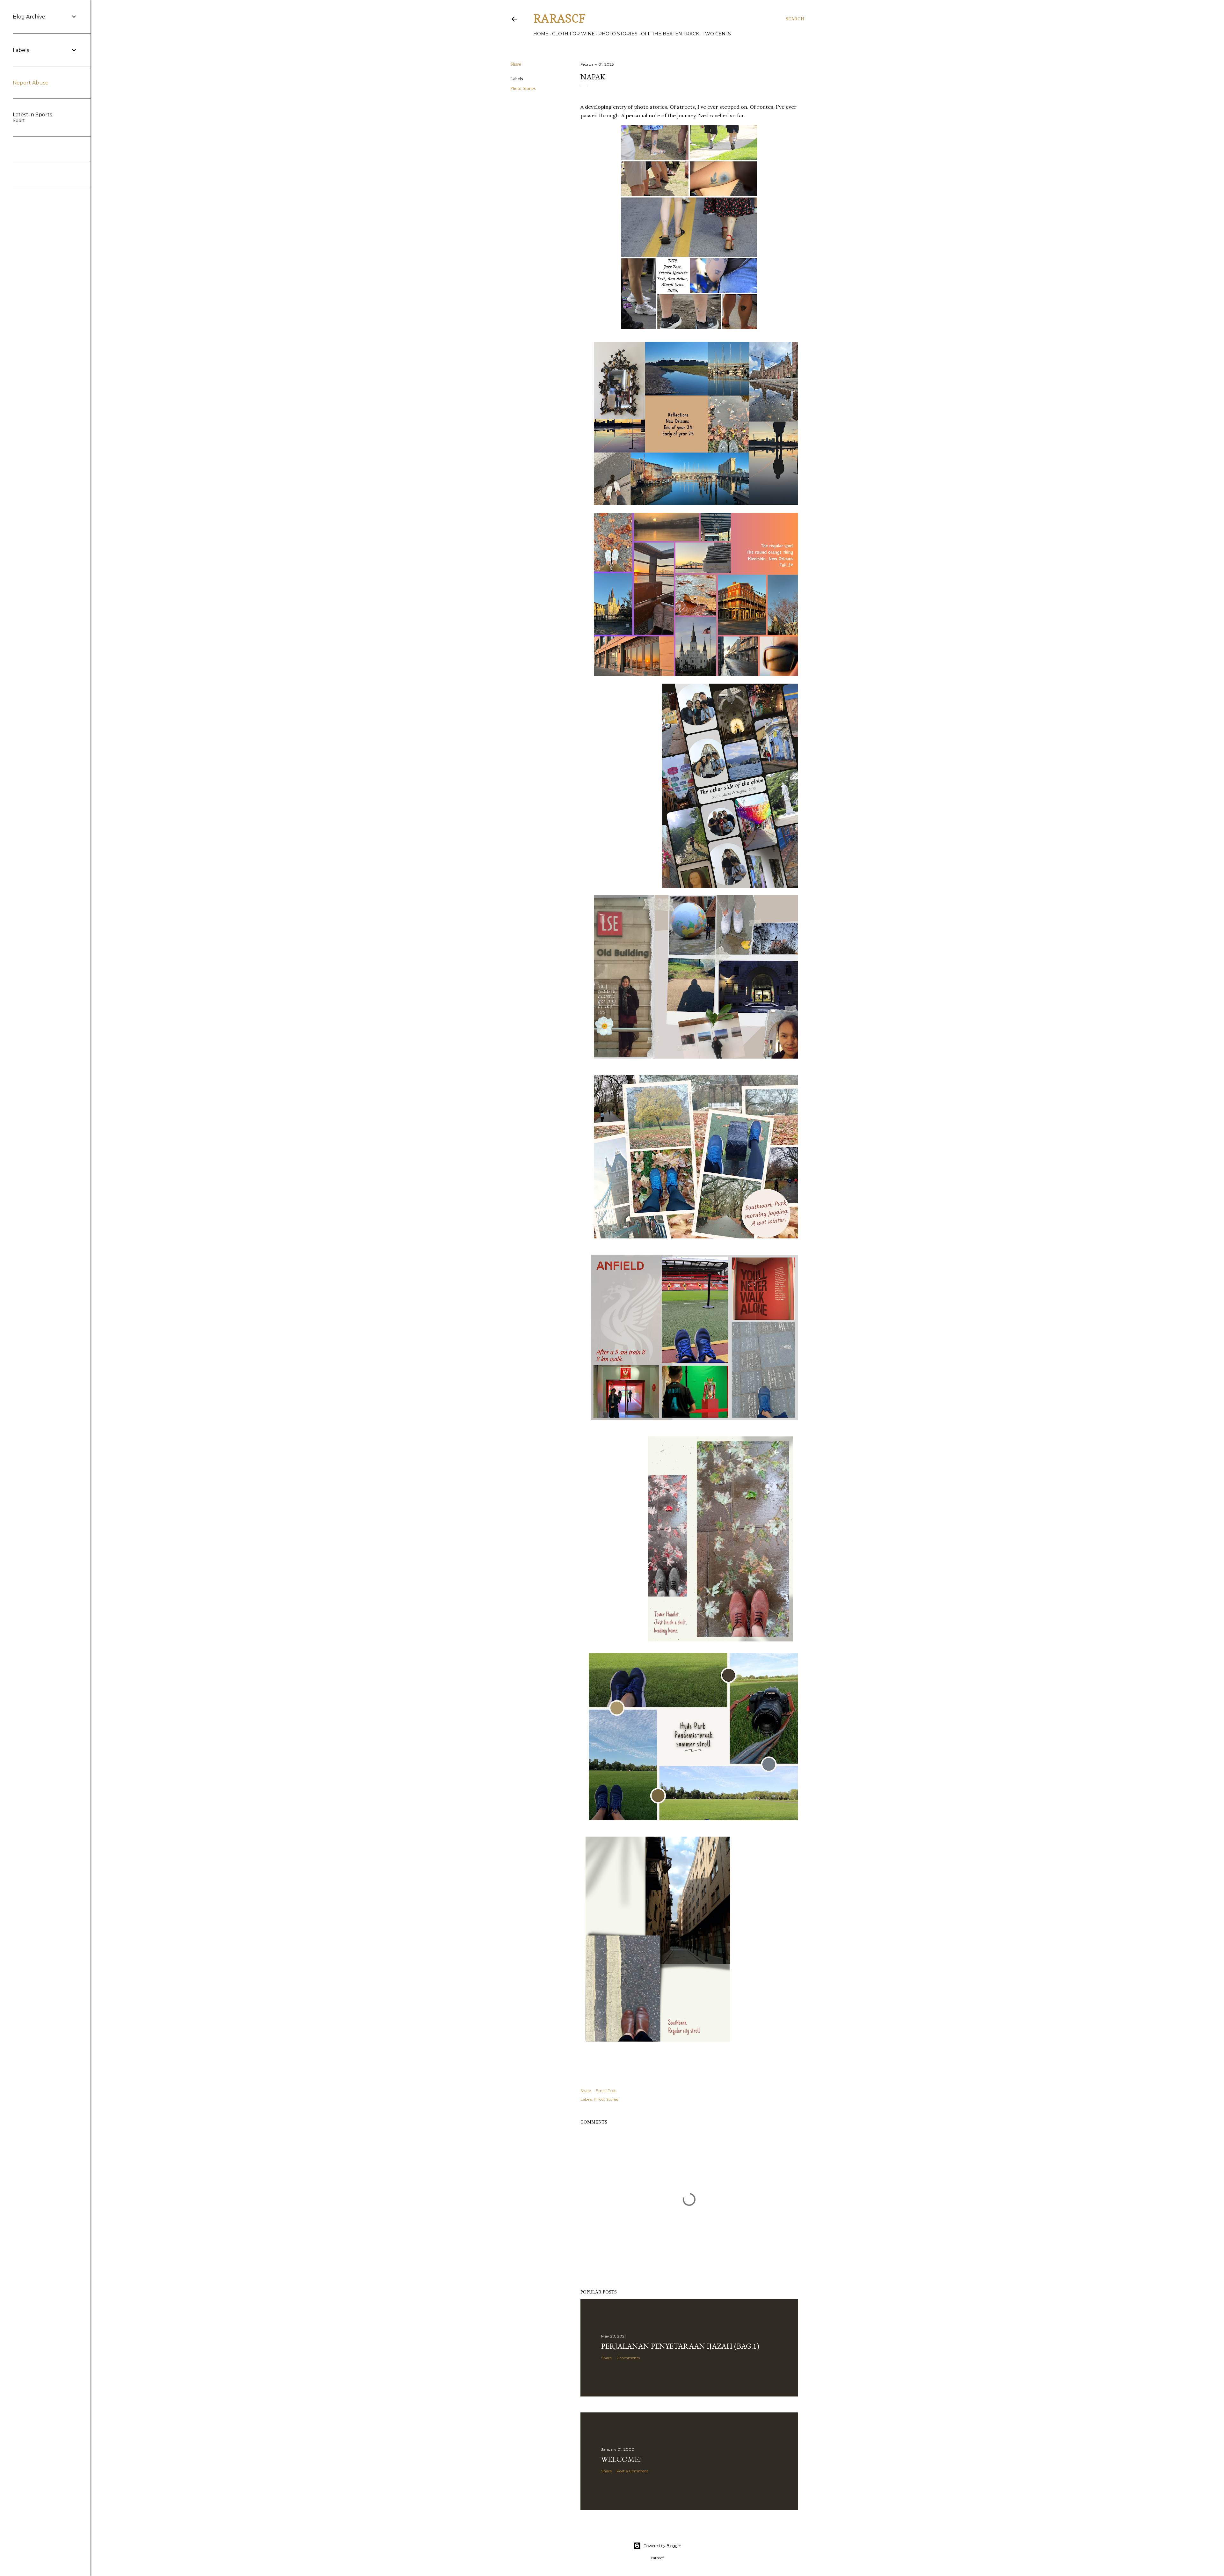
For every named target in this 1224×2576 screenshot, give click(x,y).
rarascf (559, 18)
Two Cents (717, 34)
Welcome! (621, 2459)
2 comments (628, 2358)
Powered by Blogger (662, 2546)
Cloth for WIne (573, 34)
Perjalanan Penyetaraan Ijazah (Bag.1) (680, 2346)
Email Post (606, 2091)
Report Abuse (31, 83)
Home (541, 34)
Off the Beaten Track (670, 34)
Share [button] (516, 64)
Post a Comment (632, 2471)
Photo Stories (618, 34)
